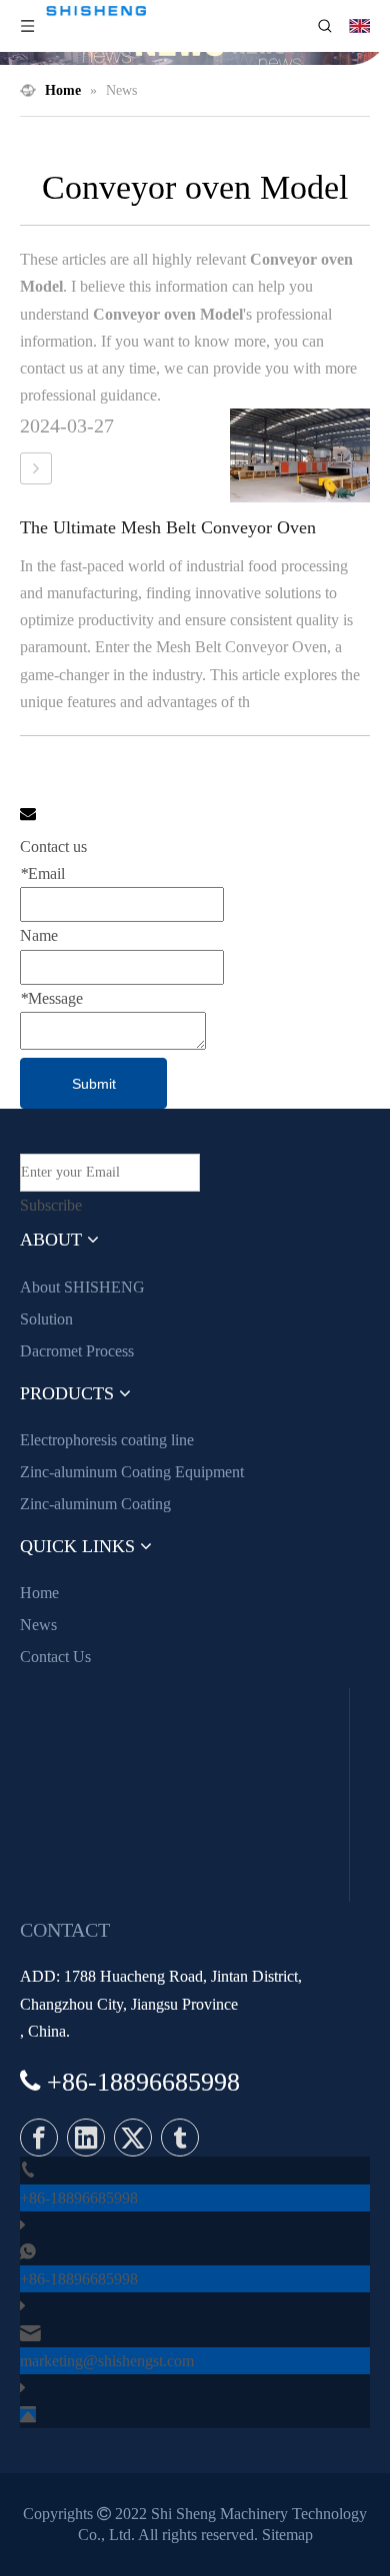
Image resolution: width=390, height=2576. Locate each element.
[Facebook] (39, 2138)
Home (39, 1593)
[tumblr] (180, 2138)
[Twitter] (133, 2138)
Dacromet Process (77, 1351)
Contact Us (55, 1657)
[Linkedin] (86, 2138)
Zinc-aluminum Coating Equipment (132, 1472)
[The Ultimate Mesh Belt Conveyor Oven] (36, 468)
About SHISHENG (82, 1287)
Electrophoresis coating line (107, 1440)
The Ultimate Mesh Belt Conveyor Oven (168, 527)
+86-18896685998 (79, 2198)
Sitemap (287, 2535)
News (38, 1625)
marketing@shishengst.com (107, 2361)
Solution (46, 1319)
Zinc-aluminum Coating (95, 1504)
